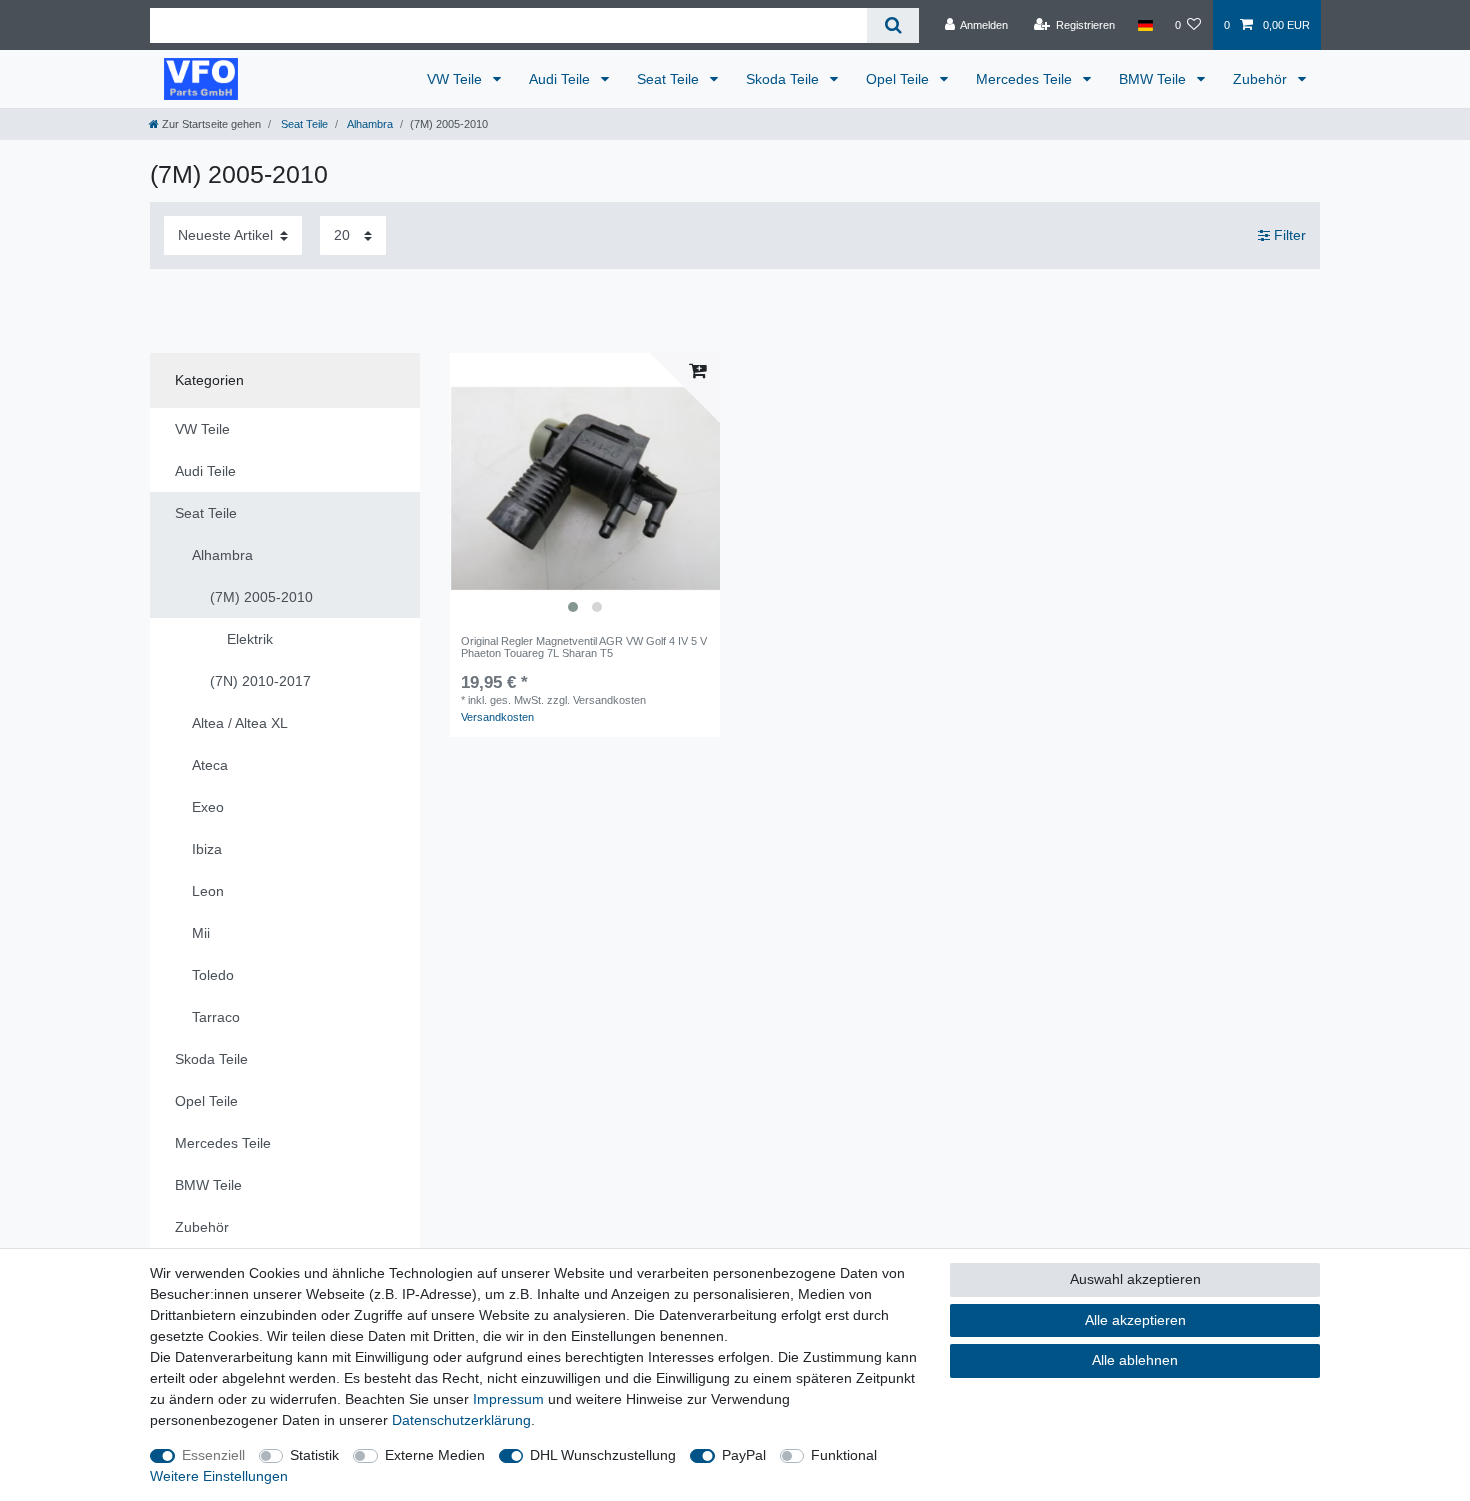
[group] (585, 488)
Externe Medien (435, 1455)
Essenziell (213, 1455)
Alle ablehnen (1135, 1360)
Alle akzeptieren (1135, 1320)
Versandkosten (497, 717)
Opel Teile (899, 79)
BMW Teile (1154, 79)
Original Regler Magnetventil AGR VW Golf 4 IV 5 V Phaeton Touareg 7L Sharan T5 (584, 647)
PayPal (744, 1455)
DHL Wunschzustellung (603, 1455)
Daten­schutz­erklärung (461, 1420)
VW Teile (456, 79)
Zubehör (1262, 79)
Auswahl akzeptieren (1135, 1279)
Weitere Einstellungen (219, 1476)
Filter (1288, 235)
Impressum (508, 1399)
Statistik (314, 1455)
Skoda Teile (784, 79)
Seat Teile (670, 79)
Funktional (844, 1455)
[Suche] (892, 25)
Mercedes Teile (1026, 79)
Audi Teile (561, 79)
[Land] (1144, 25)
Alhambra (369, 124)
